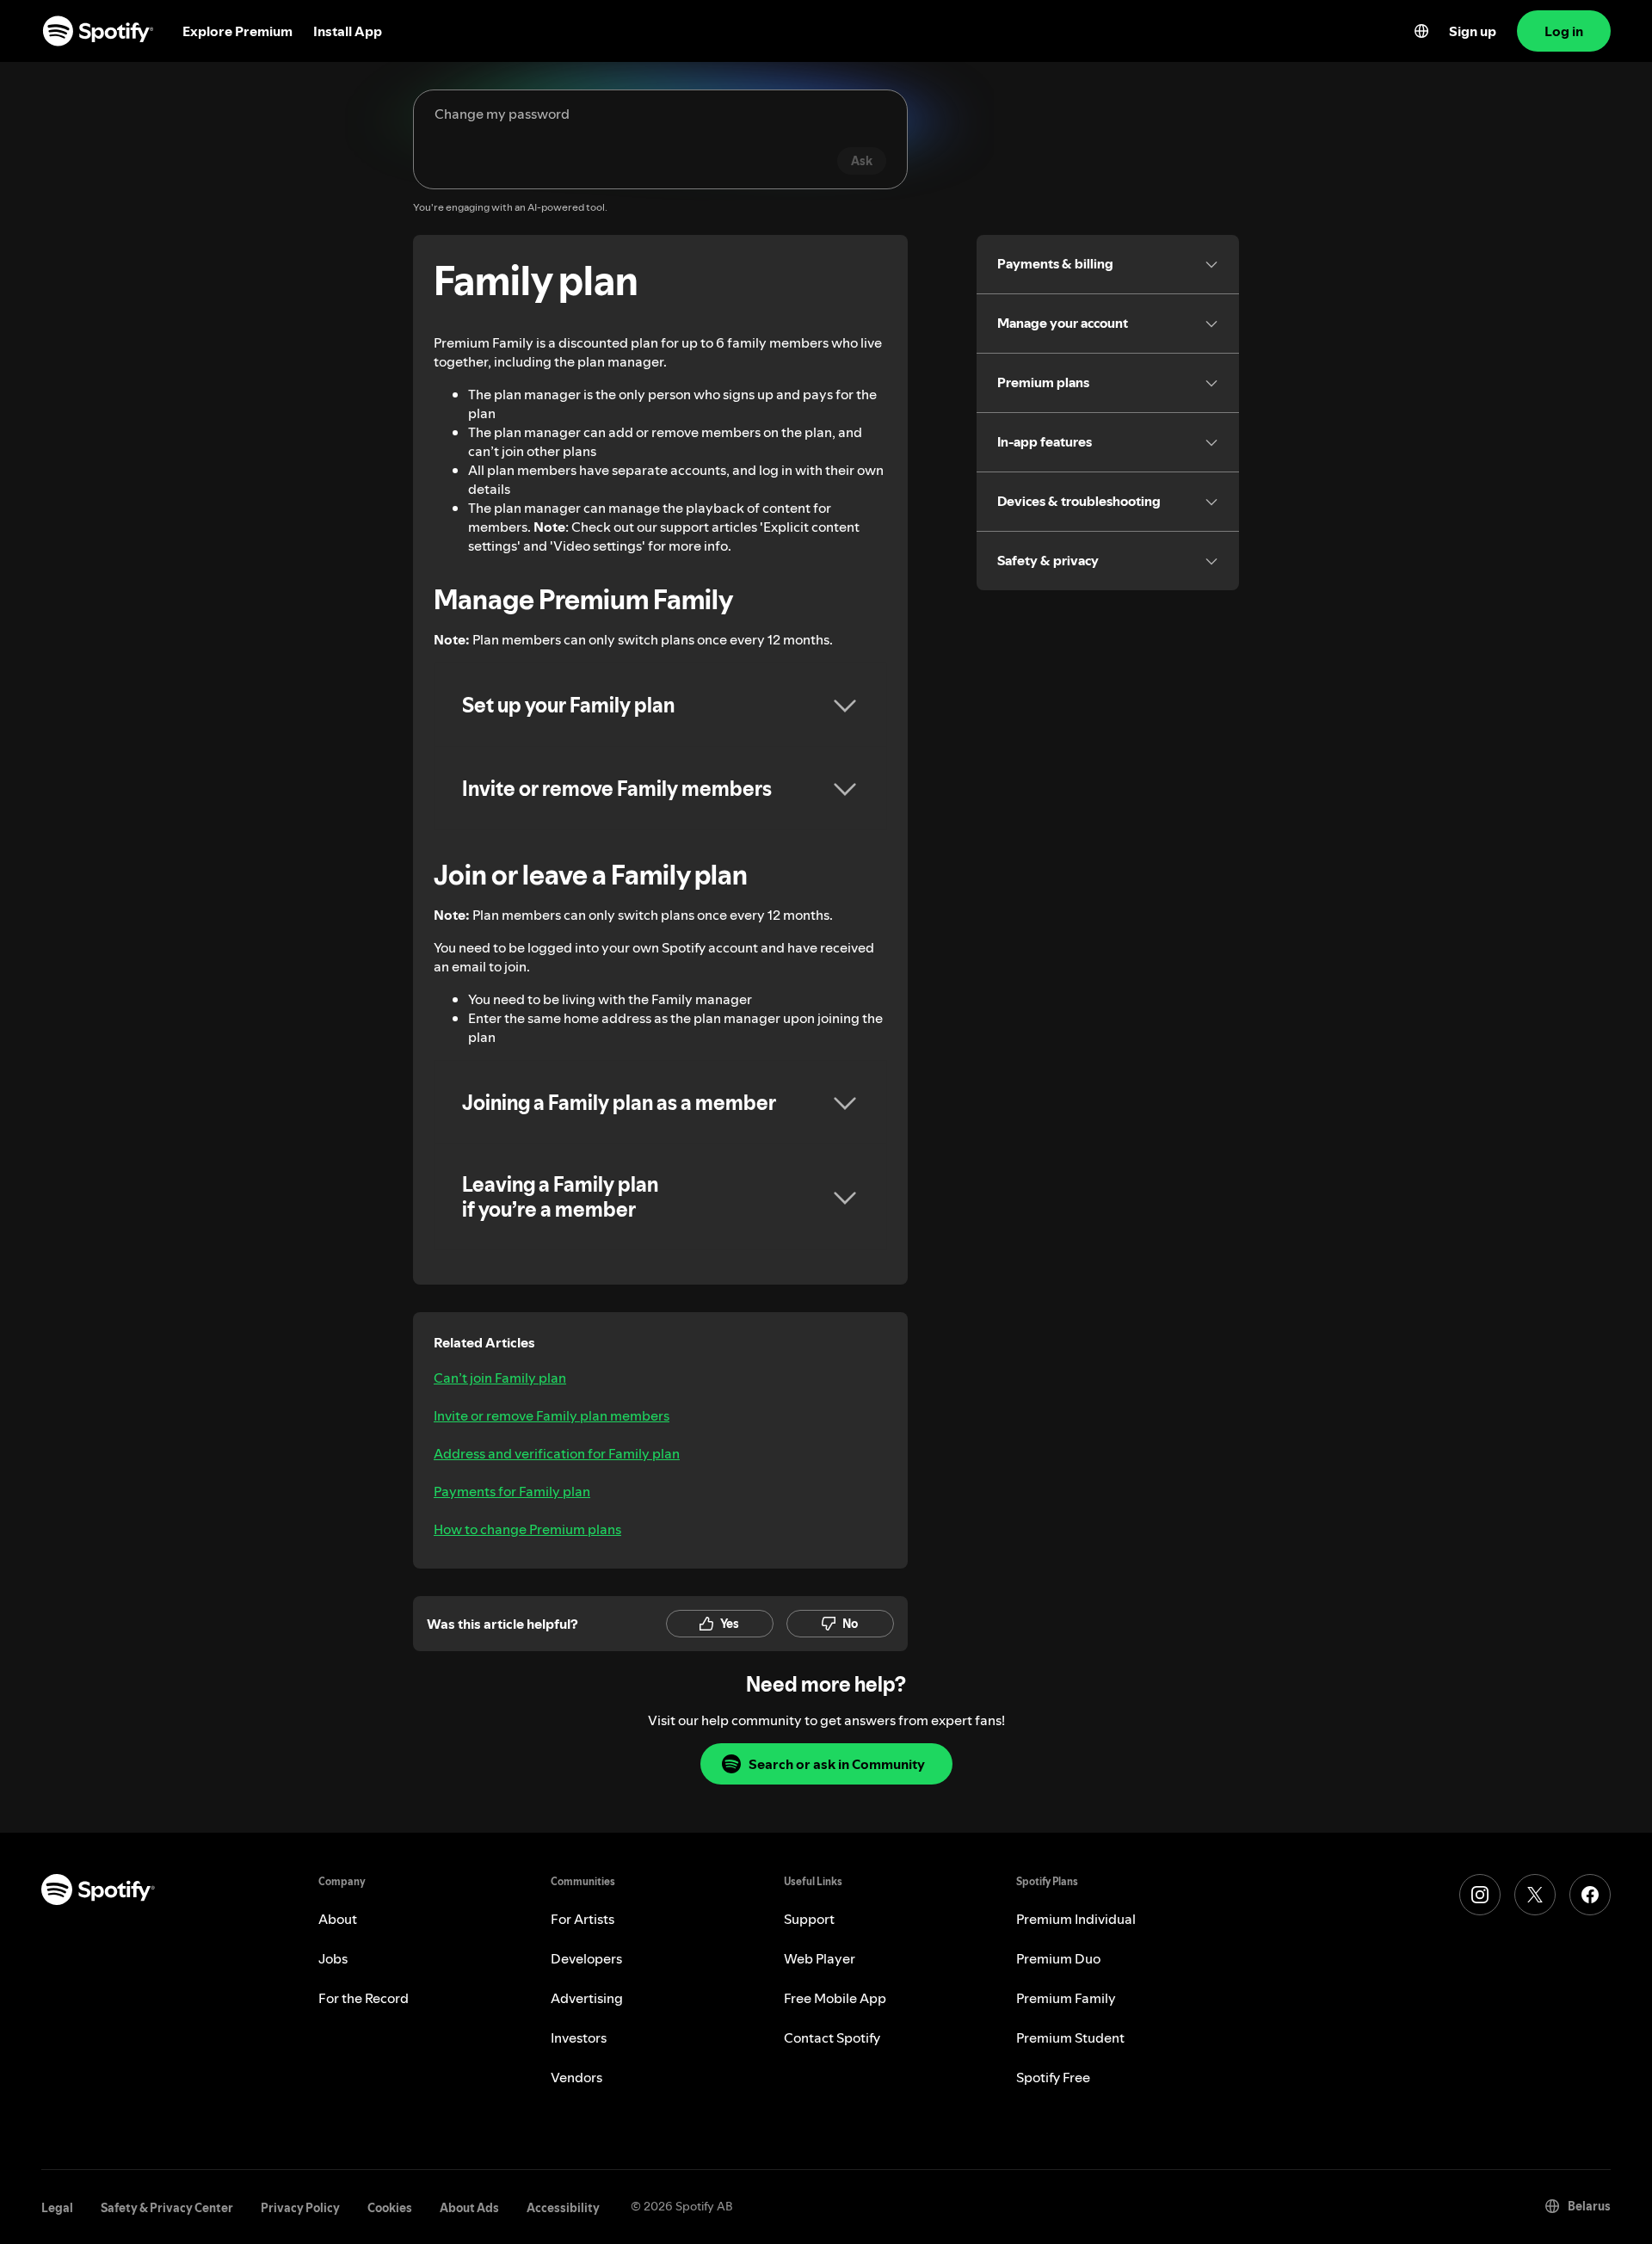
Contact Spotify (832, 2037)
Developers (586, 1958)
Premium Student (1070, 2037)
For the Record (364, 1998)
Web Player (820, 1958)
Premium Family (1066, 1998)
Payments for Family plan (512, 1491)
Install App (348, 31)
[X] (1535, 1895)
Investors (579, 2037)
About (338, 1919)
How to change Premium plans (527, 1529)
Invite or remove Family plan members (552, 1415)
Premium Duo (1058, 1958)
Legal (57, 2208)
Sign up (1473, 31)
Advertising (587, 1998)
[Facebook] (1590, 1895)
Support (809, 1919)
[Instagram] (1480, 1895)
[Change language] (1421, 31)
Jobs (333, 1958)
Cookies (390, 2208)
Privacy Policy (300, 2208)
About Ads (469, 2208)
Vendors (576, 2077)
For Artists (583, 1919)
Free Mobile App (835, 1998)
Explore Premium (237, 31)
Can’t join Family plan (500, 1378)
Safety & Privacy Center (167, 2208)
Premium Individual (1076, 1919)
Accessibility (563, 2208)
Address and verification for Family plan (557, 1453)
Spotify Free (1053, 2077)
